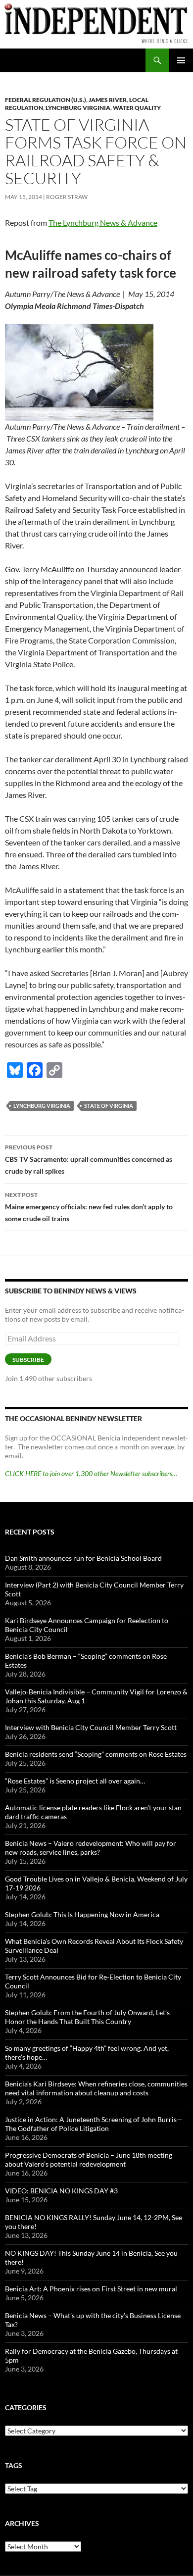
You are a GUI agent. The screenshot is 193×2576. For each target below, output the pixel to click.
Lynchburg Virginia (78, 108)
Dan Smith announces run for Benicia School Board (83, 1558)
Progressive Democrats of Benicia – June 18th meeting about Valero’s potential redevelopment (89, 2159)
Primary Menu (181, 60)
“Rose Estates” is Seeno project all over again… (75, 1781)
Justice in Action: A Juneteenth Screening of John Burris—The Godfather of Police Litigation (94, 2124)
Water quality (137, 108)
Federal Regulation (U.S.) (46, 100)
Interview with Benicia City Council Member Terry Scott (91, 1727)
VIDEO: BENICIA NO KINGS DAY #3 (61, 2191)
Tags (14, 2465)
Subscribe (28, 1360)
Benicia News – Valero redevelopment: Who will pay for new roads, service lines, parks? (91, 1848)
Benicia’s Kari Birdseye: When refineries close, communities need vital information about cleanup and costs (96, 2088)
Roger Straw (67, 197)
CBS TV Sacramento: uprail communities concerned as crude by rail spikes (89, 1159)
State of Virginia (109, 1106)
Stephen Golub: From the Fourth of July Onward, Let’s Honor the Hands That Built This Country (87, 2017)
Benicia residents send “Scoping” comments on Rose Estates (96, 1754)
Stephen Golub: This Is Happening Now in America (82, 1914)
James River (108, 100)
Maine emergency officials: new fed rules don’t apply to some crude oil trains (89, 1207)
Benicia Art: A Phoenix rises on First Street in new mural (91, 2289)
